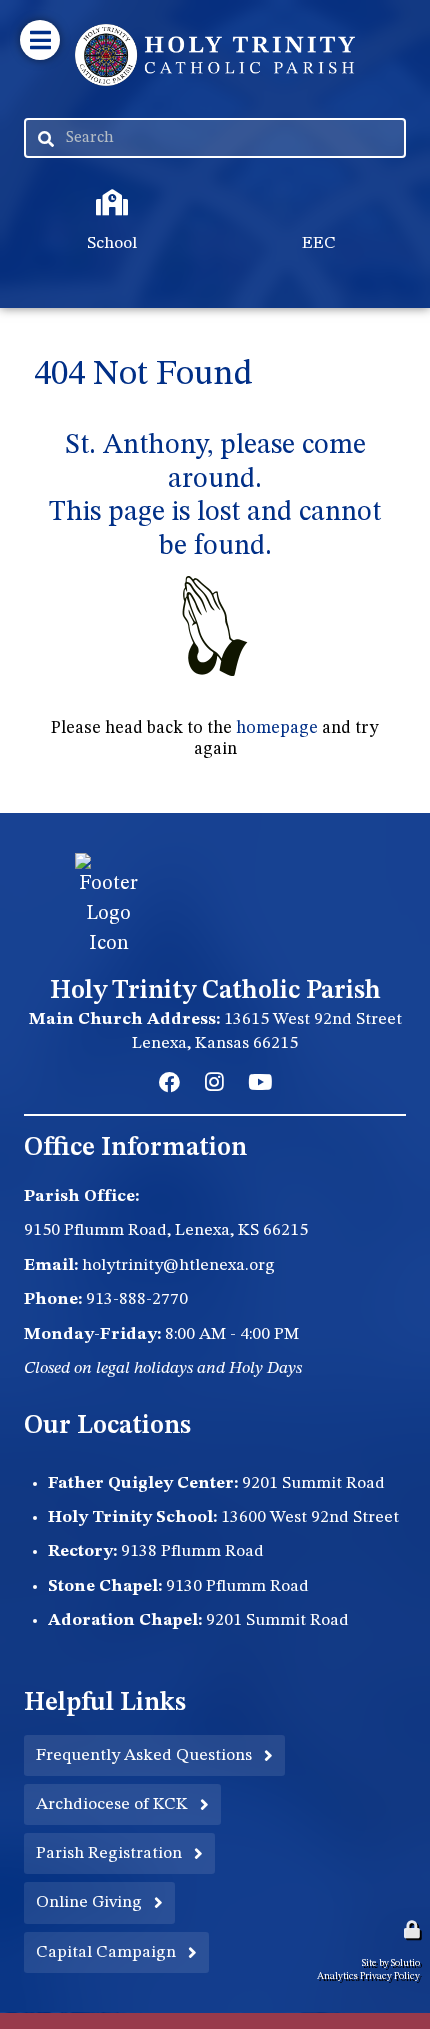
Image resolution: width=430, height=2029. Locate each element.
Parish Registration (109, 1853)
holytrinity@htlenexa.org (178, 1265)
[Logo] (215, 55)
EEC (238, 183)
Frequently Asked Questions (144, 1755)
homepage (277, 728)
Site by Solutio (391, 1963)
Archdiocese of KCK (112, 1804)
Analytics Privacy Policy (368, 1976)
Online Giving (89, 1902)
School (40, 183)
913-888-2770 (137, 1299)
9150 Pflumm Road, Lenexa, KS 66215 (166, 1230)
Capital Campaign (106, 1952)
